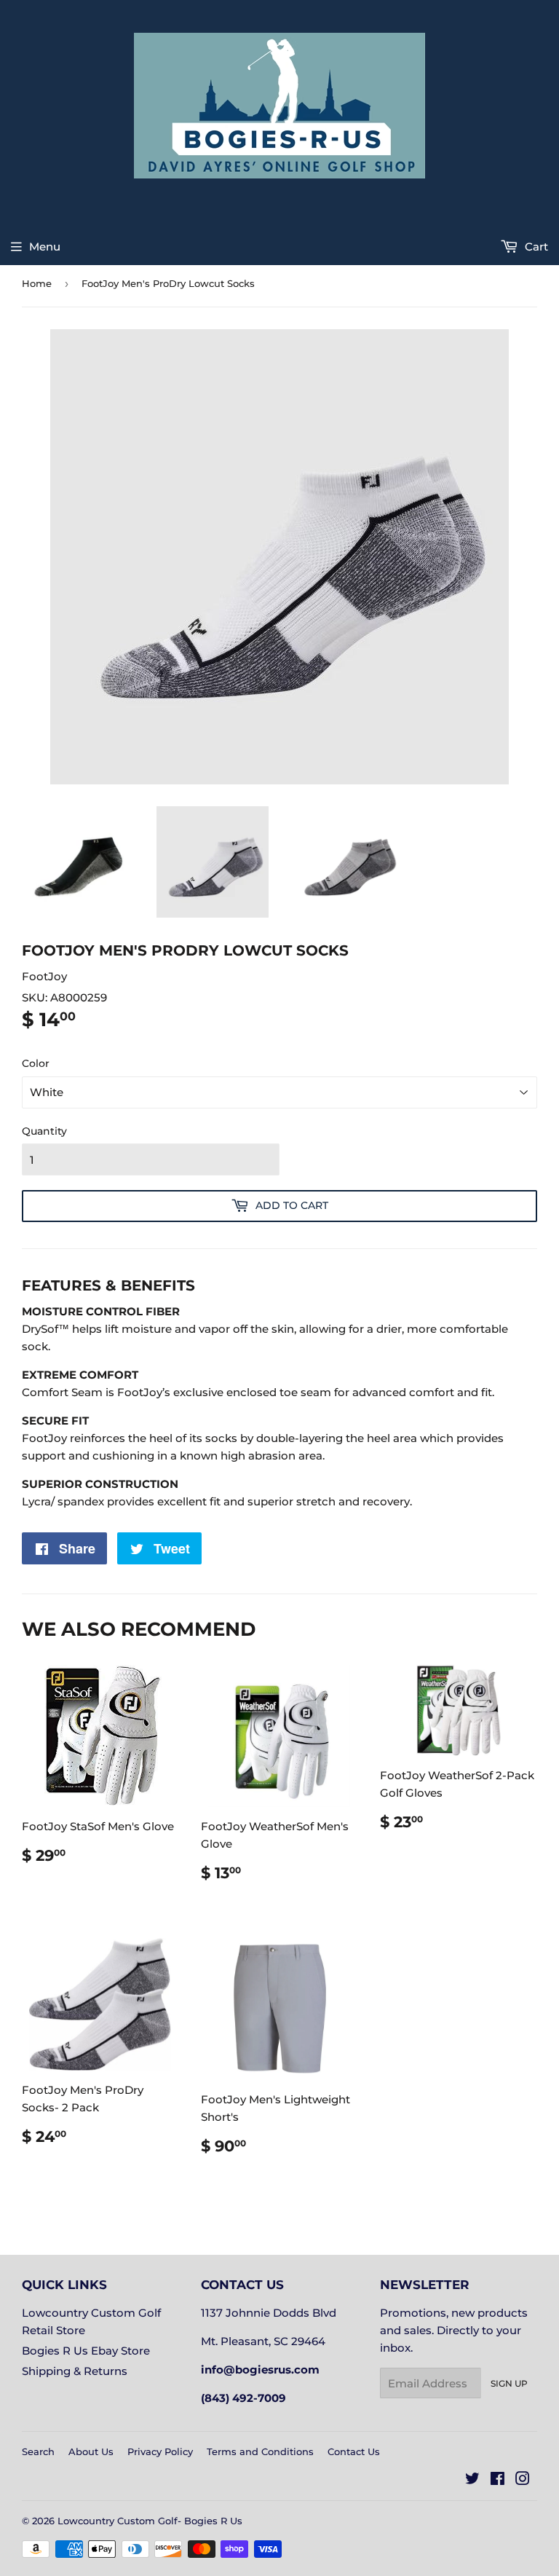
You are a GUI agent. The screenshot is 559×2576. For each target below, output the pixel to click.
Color (36, 1063)
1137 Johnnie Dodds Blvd (269, 2313)
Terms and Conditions (260, 2451)
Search (38, 2451)
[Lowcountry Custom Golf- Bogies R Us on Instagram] (523, 2480)
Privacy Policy (160, 2451)
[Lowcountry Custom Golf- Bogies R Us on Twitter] (472, 2480)
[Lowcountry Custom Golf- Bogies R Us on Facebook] (497, 2480)
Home (37, 283)
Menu (45, 247)
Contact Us (354, 2451)
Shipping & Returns (75, 2371)
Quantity (44, 1131)
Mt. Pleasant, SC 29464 (263, 2341)
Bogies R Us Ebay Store (86, 2351)
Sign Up (509, 2383)
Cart (535, 247)
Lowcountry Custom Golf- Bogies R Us (150, 2521)
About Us (91, 2451)
